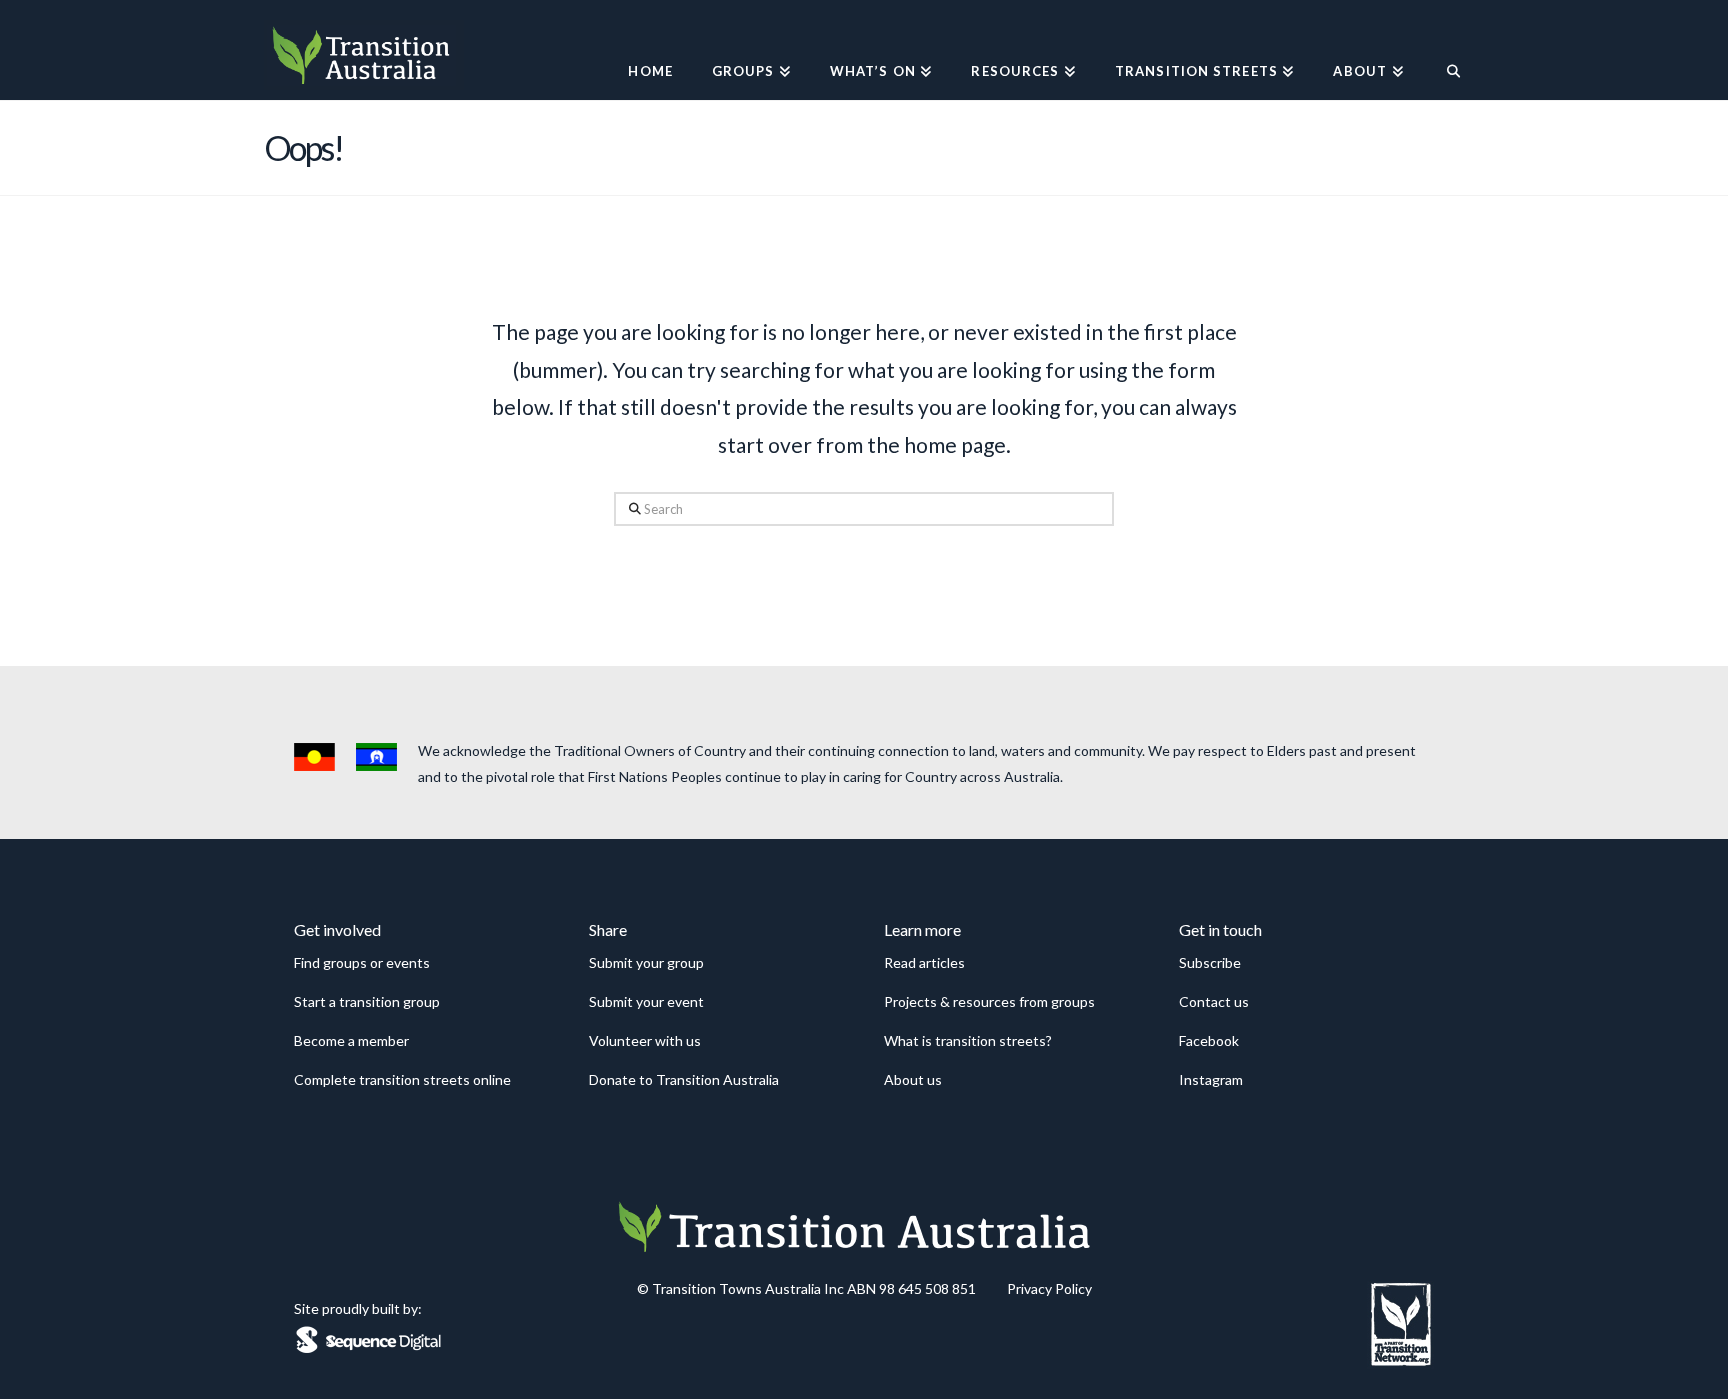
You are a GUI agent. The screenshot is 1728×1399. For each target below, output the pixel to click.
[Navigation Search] (1443, 50)
